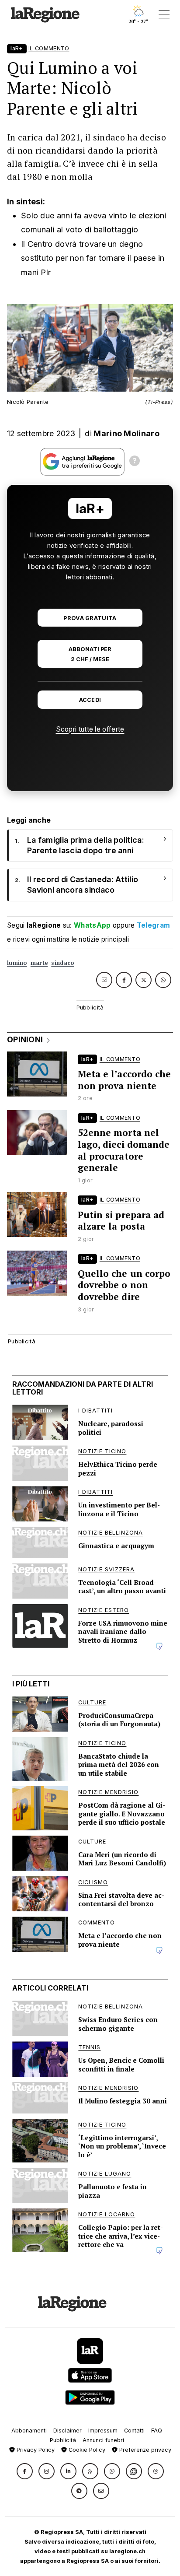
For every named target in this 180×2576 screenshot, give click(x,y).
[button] (25, 2471)
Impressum (103, 2431)
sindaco (62, 963)
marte (39, 963)
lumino (17, 963)
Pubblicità (63, 2440)
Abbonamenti (29, 2431)
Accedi (90, 700)
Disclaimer (67, 2431)
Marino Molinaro (126, 433)
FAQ (157, 2431)
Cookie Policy (86, 2450)
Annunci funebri (103, 2440)
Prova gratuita (90, 618)
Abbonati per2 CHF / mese (90, 654)
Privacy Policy (35, 2450)
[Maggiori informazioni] (135, 462)
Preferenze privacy (144, 2450)
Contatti (134, 2431)
